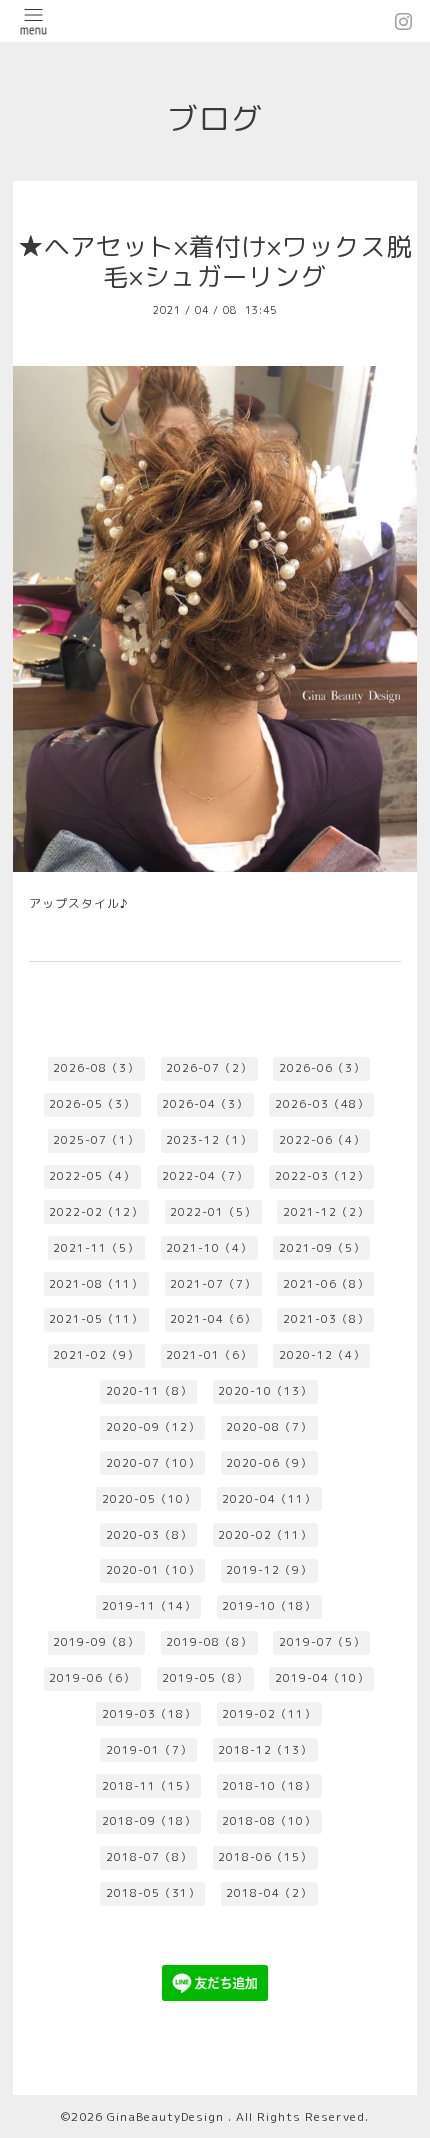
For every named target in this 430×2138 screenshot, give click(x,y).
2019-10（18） (269, 1606)
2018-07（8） (149, 1857)
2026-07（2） (209, 1068)
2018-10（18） (269, 1786)
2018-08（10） (269, 1821)
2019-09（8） (96, 1642)
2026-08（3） (96, 1068)
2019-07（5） (322, 1642)
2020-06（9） (269, 1463)
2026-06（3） (322, 1068)
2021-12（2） (326, 1212)
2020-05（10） (149, 1499)
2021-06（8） (326, 1284)
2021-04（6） (213, 1319)
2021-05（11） (96, 1319)
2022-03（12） (322, 1176)
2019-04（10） (322, 1678)
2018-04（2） (269, 1893)
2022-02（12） (96, 1212)
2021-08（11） (96, 1284)
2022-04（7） (205, 1176)
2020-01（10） (153, 1570)
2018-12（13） (265, 1750)
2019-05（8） (205, 1678)
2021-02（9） (96, 1355)
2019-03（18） (149, 1714)
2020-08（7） (269, 1427)
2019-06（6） (92, 1678)
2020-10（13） (265, 1391)
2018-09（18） (149, 1821)
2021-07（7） (213, 1284)
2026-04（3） (205, 1104)
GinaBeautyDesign (167, 2116)
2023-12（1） (209, 1140)
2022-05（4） (92, 1176)
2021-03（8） (326, 1319)
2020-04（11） (269, 1499)
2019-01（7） (149, 1750)
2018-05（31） (153, 1893)
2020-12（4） (322, 1355)
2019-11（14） (149, 1606)
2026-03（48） (322, 1104)
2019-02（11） (269, 1714)
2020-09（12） (153, 1427)
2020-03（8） (149, 1535)
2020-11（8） (149, 1391)
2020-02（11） (265, 1535)
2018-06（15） (265, 1857)
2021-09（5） (322, 1248)
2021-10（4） (209, 1248)
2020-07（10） (153, 1463)
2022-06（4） (322, 1140)
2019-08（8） (209, 1642)
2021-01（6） (209, 1355)
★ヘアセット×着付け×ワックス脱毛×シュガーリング (215, 262)
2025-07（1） (96, 1140)
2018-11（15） (149, 1786)
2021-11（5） (96, 1248)
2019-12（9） (269, 1570)
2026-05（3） (92, 1104)
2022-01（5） (213, 1212)
